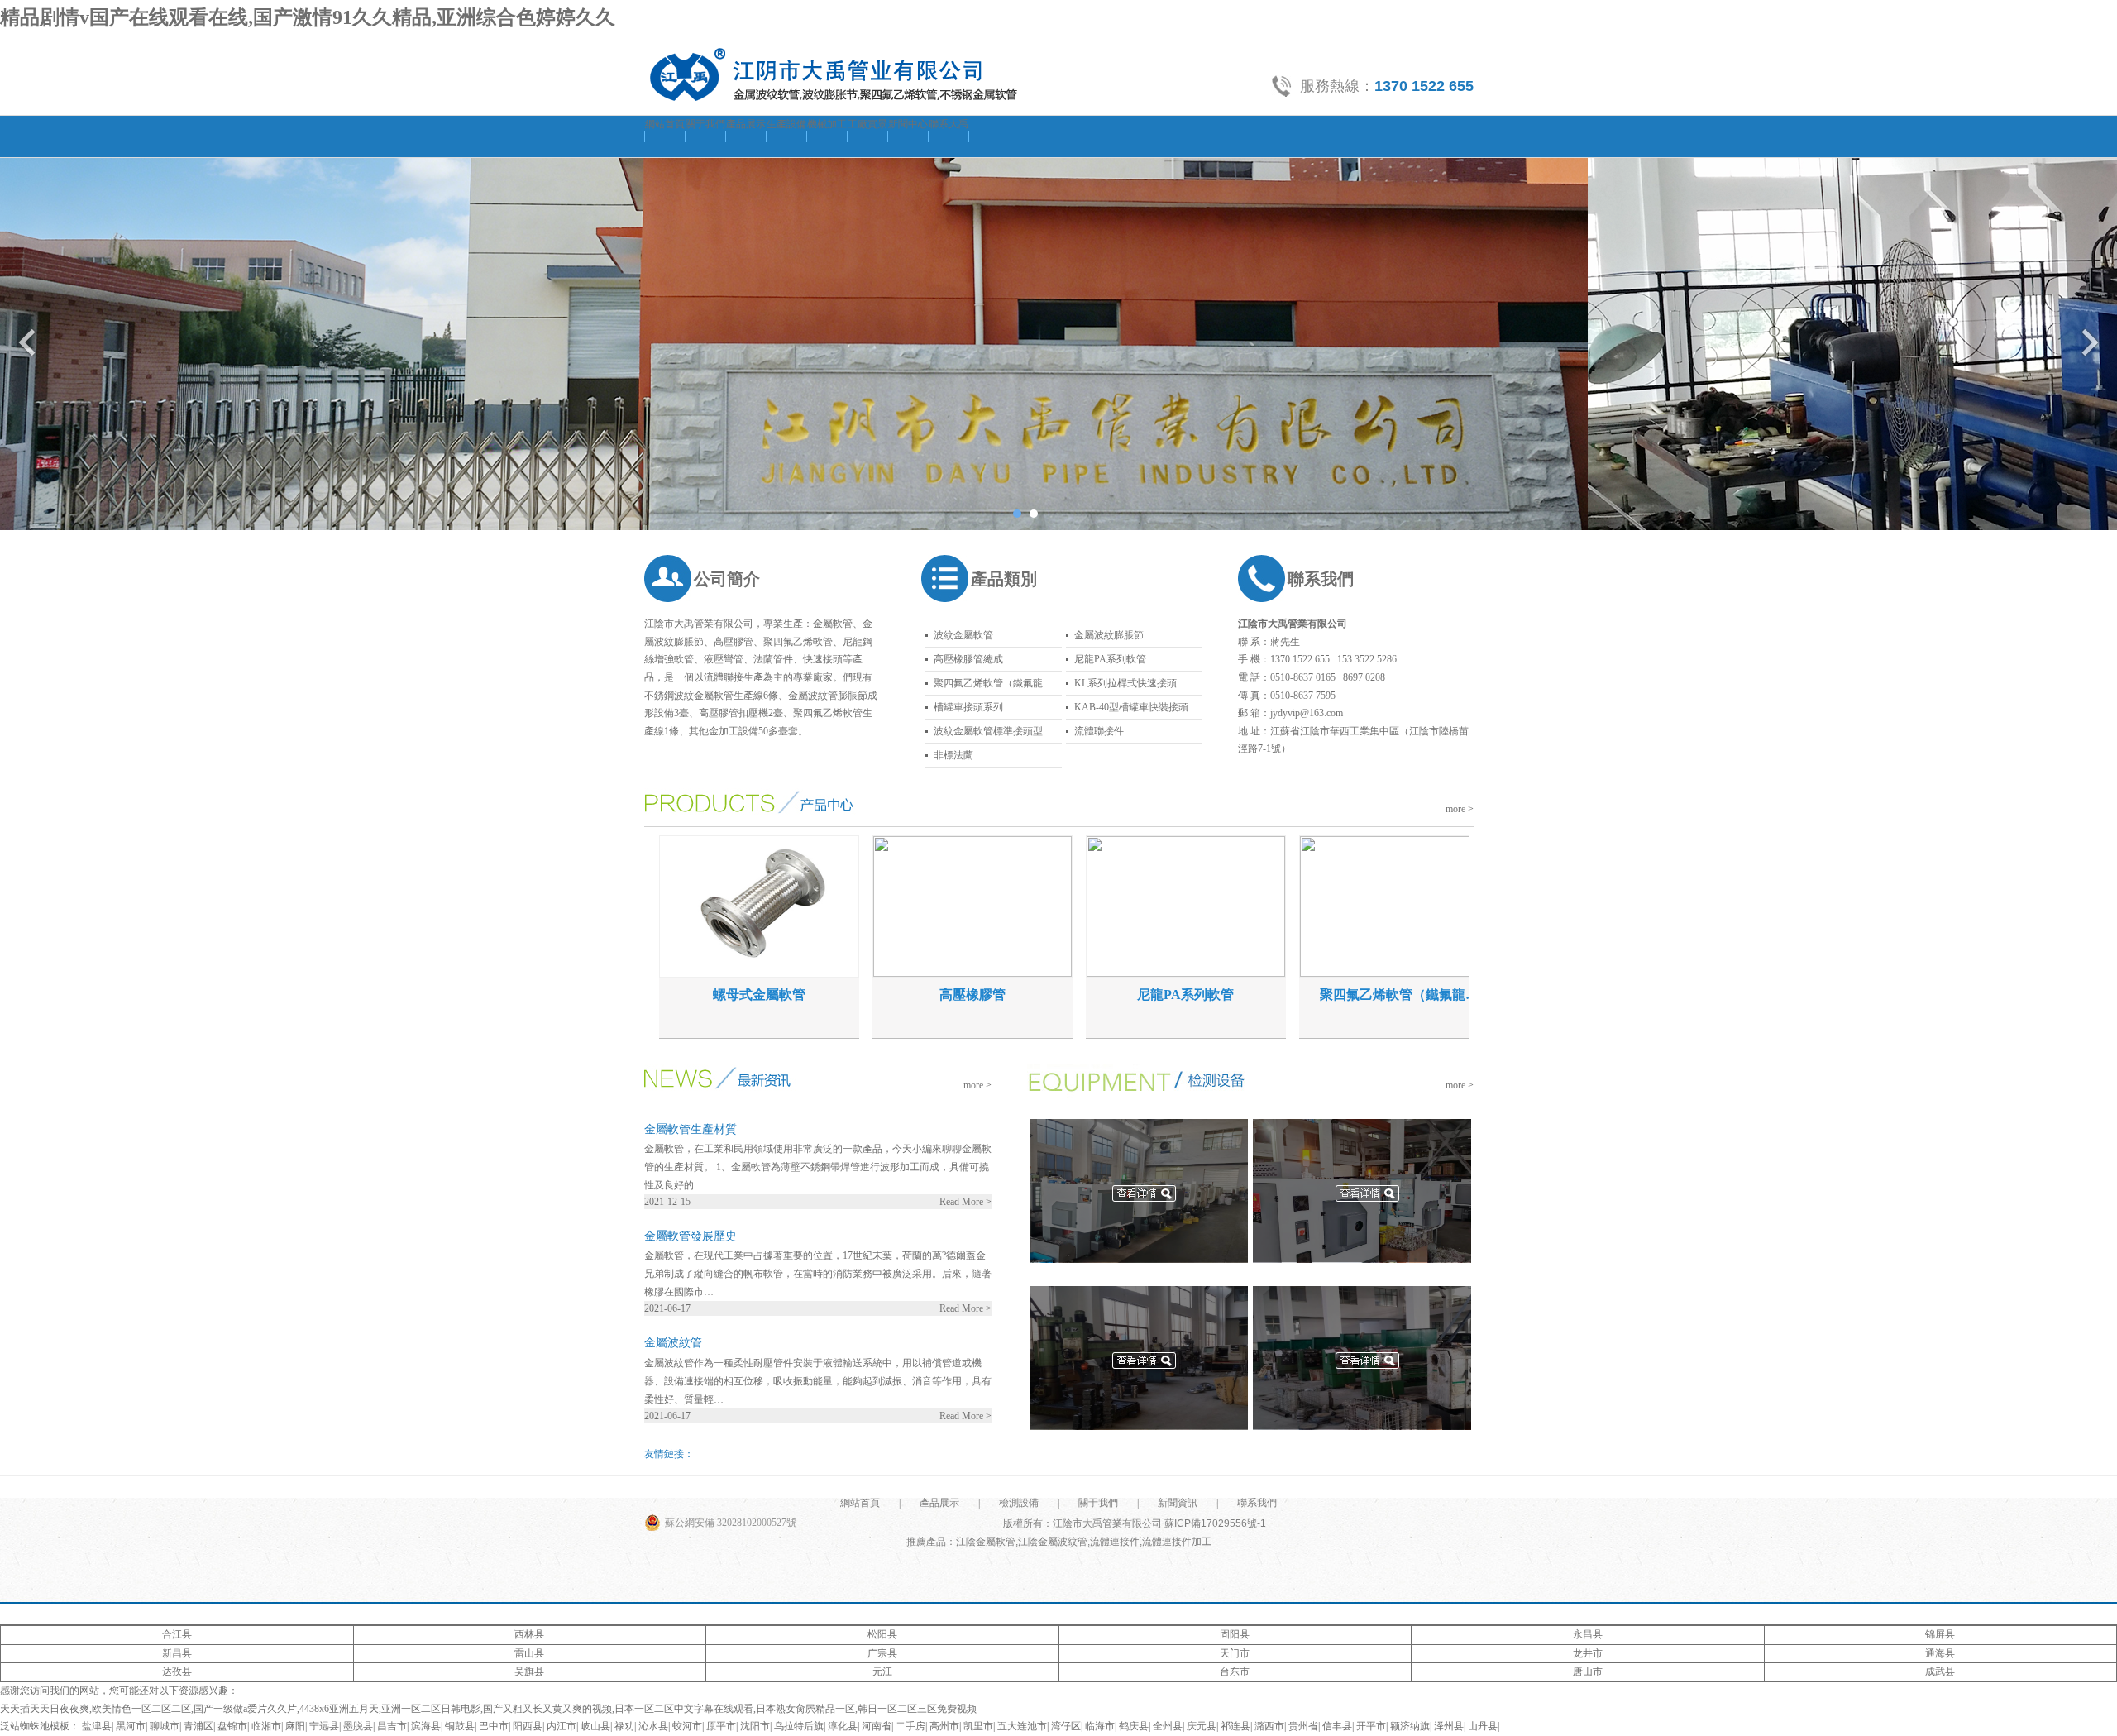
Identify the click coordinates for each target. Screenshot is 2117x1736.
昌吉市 (392, 1726)
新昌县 (177, 1653)
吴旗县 (529, 1671)
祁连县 (1235, 1726)
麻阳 (295, 1726)
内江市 (562, 1726)
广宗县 (882, 1653)
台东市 (1235, 1671)
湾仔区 (1066, 1726)
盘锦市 (232, 1726)
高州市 (944, 1726)
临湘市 (266, 1726)
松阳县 (882, 1634)
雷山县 (529, 1653)
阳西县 (528, 1726)
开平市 (1371, 1726)
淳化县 (843, 1726)
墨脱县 (358, 1726)
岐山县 (595, 1726)
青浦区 (198, 1726)
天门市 (1235, 1653)
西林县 (529, 1634)
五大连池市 (1022, 1726)
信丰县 (1337, 1726)
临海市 (1100, 1726)
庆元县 (1202, 1726)
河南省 (877, 1726)
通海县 (1940, 1653)
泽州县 (1449, 1726)
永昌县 (1588, 1634)
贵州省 (1303, 1726)
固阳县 (1235, 1634)
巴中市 (494, 1726)
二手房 (910, 1726)
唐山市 (1588, 1671)
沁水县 (653, 1726)
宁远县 (324, 1726)
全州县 (1168, 1726)
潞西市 (1269, 1726)
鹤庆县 (1134, 1726)
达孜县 (177, 1671)
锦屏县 (1940, 1634)
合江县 (177, 1634)
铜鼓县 (460, 1726)
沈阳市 (755, 1726)
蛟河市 (687, 1726)
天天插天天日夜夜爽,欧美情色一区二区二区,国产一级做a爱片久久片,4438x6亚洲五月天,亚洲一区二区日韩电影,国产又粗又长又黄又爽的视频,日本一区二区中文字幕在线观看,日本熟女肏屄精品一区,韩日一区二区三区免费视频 (488, 1709)
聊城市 (165, 1726)
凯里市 (978, 1726)
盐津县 (97, 1726)
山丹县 (1483, 1726)
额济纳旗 (1410, 1726)
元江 (882, 1671)
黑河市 (131, 1726)
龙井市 (1588, 1653)
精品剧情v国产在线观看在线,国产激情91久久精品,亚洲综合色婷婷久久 (308, 17)
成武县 (1940, 1671)
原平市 (721, 1726)
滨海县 (426, 1726)
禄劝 (624, 1726)
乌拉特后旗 (799, 1726)
